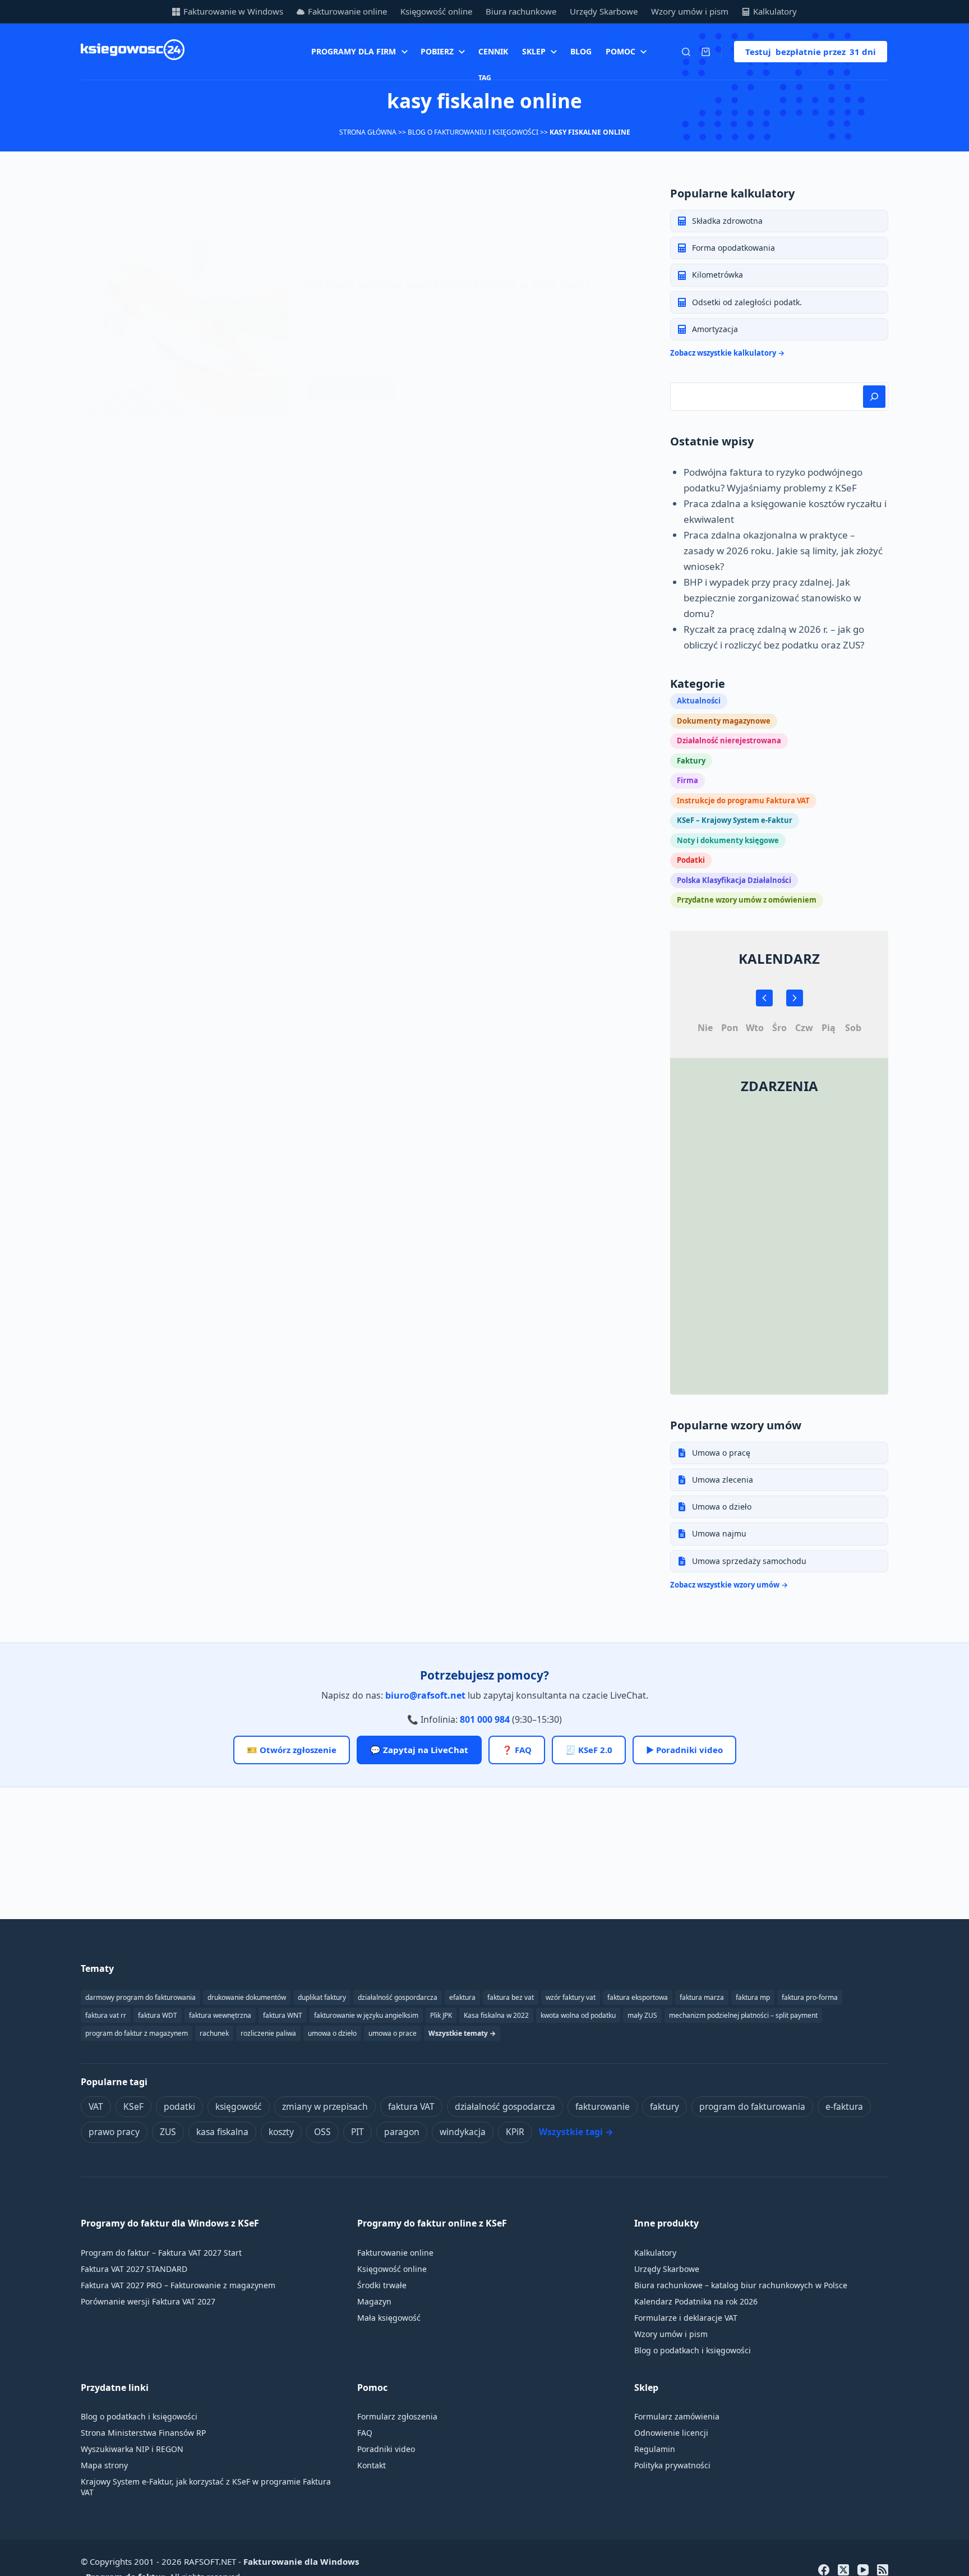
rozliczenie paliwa (268, 2033)
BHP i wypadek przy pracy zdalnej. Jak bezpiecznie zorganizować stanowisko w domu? (772, 598)
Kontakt (372, 2465)
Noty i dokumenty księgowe (728, 840)
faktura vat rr (106, 2015)
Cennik (493, 51)
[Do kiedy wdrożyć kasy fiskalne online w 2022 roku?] (185, 329)
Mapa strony (104, 2465)
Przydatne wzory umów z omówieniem (747, 900)
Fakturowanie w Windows (233, 11)
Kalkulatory (775, 11)
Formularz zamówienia (677, 2416)
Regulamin (655, 2449)
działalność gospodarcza (505, 2106)
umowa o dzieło (332, 2033)
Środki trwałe (382, 2285)
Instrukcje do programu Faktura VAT (743, 801)
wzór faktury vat (571, 1997)
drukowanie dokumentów (247, 1997)
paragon (402, 2132)
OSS (322, 2132)
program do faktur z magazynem (137, 2033)
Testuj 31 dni (811, 52)
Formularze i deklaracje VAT (686, 2318)
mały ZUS (642, 2015)
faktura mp (753, 1997)
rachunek (214, 2033)
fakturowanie (603, 2106)
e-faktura (844, 2106)
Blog (581, 51)
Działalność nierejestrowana (729, 740)
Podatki (691, 860)
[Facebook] (824, 2570)
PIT (357, 2132)
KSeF (133, 2106)
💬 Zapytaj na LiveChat (419, 1750)
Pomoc (620, 51)
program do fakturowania (752, 2106)
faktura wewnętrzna (220, 2015)
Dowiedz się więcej (352, 392)
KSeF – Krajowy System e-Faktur (735, 820)
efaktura (462, 1997)
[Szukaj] (686, 52)
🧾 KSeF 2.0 (589, 1750)
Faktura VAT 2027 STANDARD (134, 2269)
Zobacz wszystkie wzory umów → (729, 1585)
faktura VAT (411, 2106)
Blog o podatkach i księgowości (693, 2350)
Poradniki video (386, 2449)
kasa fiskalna (222, 2132)
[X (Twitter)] (843, 2570)
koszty (281, 2132)
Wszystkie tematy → (462, 2033)
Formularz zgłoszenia (397, 2416)
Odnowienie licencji (671, 2433)
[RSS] (883, 2570)
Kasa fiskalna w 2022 (496, 2015)
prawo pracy (114, 2132)
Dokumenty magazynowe (724, 721)
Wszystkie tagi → (576, 2132)
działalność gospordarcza (398, 1997)
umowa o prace (393, 2033)
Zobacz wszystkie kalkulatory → (727, 353)
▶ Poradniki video (684, 1750)
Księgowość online (436, 11)
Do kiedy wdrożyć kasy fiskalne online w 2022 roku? (449, 285)
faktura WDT (158, 2015)
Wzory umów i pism (690, 11)
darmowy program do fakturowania (140, 1997)
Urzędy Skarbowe (604, 11)
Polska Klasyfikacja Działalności (734, 880)
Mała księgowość (389, 2318)
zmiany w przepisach (325, 2106)
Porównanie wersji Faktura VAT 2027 (148, 2301)
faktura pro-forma (810, 1997)
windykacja (463, 2132)
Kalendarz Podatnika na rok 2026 (696, 2301)
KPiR (515, 2132)
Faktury (691, 761)
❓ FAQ (517, 1750)
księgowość (239, 2106)
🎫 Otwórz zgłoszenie (292, 1750)
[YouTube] (863, 2570)
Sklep (534, 51)
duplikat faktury (322, 1997)
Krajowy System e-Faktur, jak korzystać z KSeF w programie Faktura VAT (206, 2487)
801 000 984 (485, 1719)
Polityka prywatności (672, 2465)
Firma (554, 263)
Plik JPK (441, 2015)
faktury (665, 2106)
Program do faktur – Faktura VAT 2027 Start (161, 2253)
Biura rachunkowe (521, 11)
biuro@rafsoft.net (425, 1695)
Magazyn (374, 2301)
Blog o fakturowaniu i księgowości (473, 132)
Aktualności (516, 263)
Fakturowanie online (347, 11)
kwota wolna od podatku (578, 2015)
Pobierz (437, 51)
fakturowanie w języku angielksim (366, 2015)
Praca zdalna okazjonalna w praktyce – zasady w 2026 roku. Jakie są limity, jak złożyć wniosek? (783, 551)
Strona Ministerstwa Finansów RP (143, 2433)
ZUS (168, 2132)
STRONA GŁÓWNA (368, 132)
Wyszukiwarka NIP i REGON (132, 2449)
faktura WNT (283, 2015)
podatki (179, 2106)
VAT (96, 2106)
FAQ (365, 2433)
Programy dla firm (354, 51)
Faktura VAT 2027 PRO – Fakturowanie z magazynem (178, 2285)
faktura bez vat (511, 1997)
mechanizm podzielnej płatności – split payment (743, 2015)
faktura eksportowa (638, 1997)
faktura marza (702, 1997)
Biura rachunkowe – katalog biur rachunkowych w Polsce (741, 2285)
